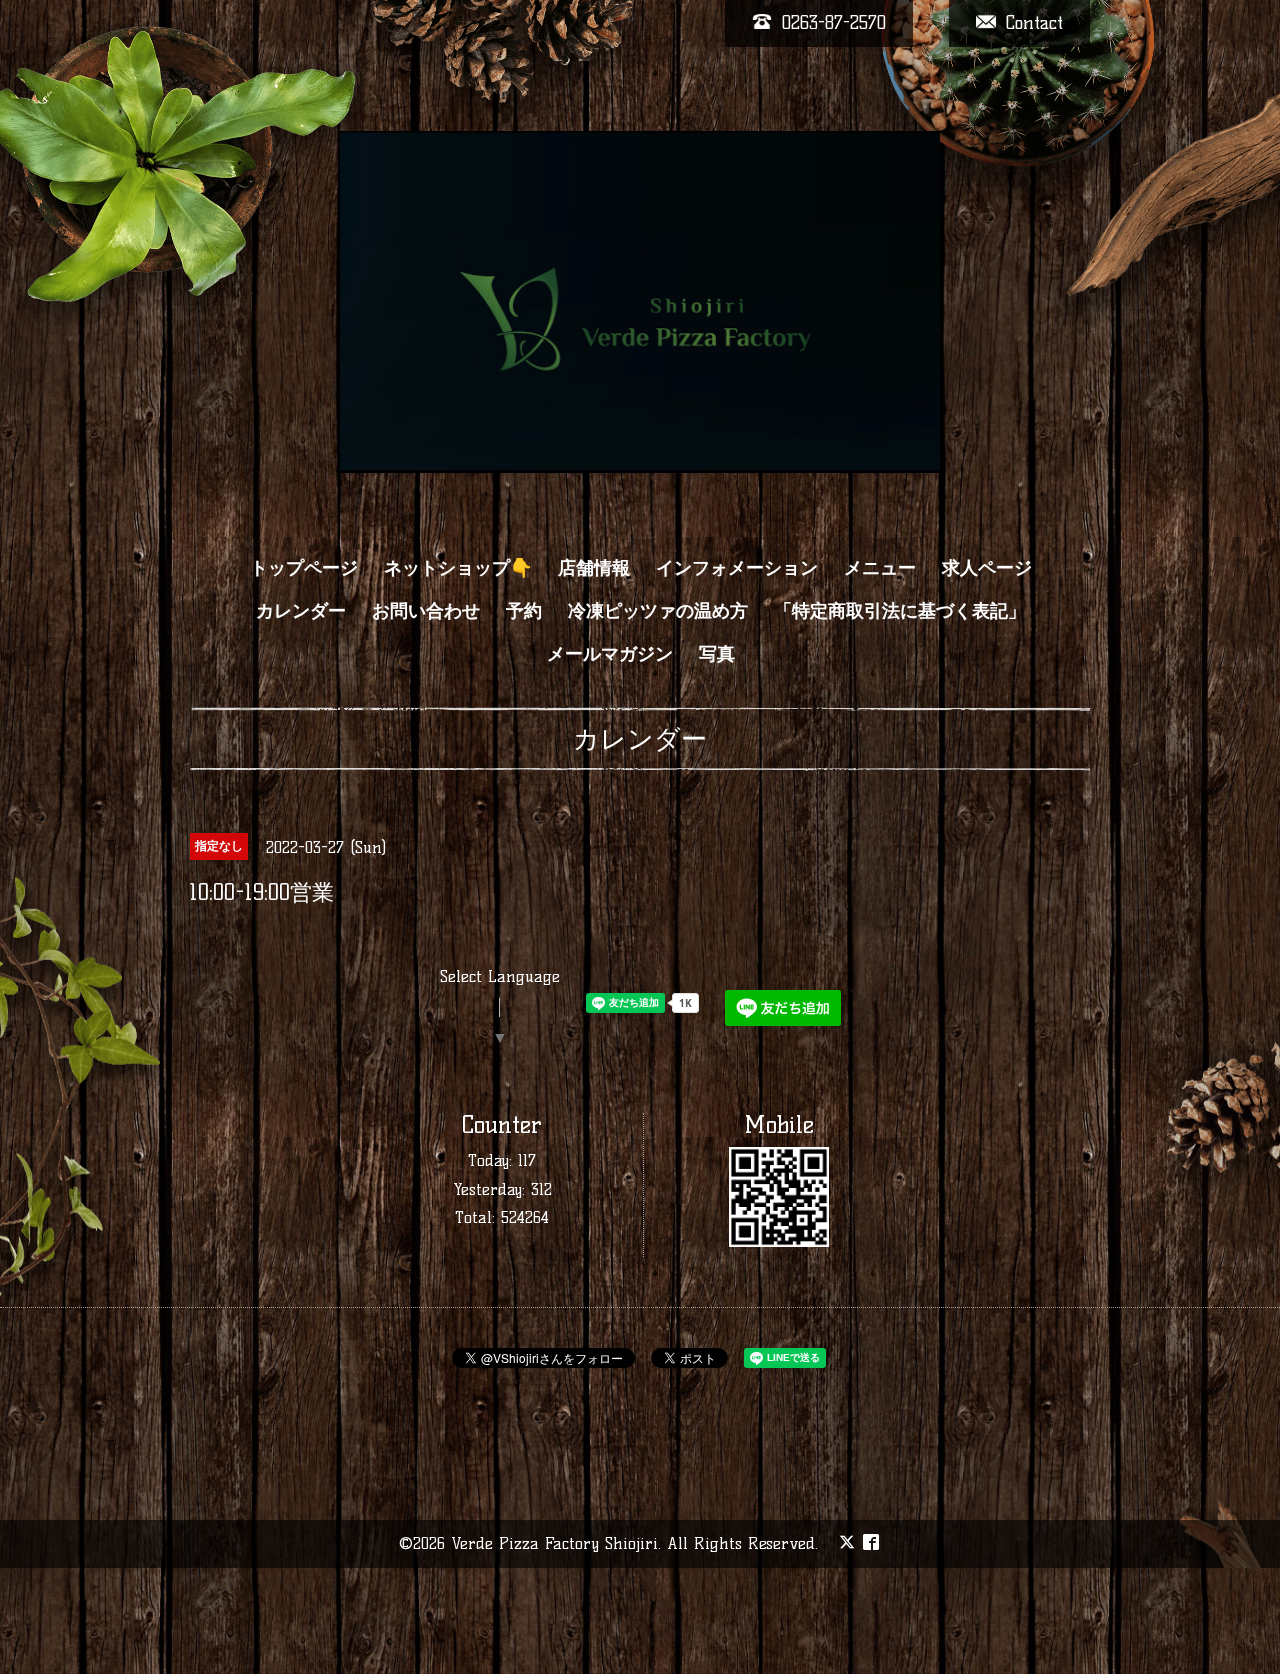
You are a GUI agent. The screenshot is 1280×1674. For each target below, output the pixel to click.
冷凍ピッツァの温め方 (658, 611)
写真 (717, 654)
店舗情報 (594, 568)
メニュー (880, 568)
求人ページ (987, 568)
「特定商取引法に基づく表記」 (900, 611)
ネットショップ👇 (458, 568)
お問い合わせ (426, 611)
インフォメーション (737, 568)
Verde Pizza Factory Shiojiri (554, 1543)
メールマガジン (610, 654)
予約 (524, 611)
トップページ (304, 568)
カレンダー (301, 611)
